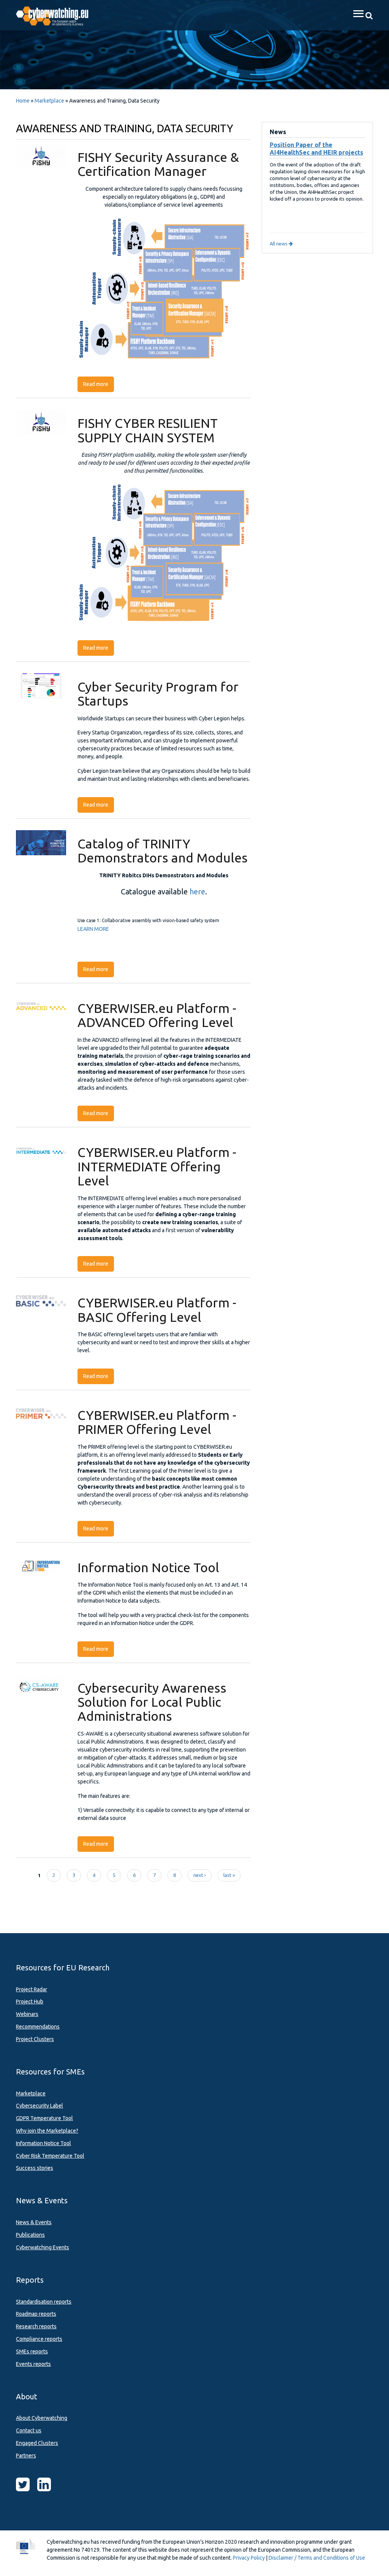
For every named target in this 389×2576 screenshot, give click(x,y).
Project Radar (32, 1989)
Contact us (29, 2430)
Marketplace (49, 101)
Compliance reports (39, 2339)
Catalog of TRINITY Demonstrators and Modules (163, 850)
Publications (30, 2235)
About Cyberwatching (42, 2418)
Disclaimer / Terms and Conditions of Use (317, 2558)
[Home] (56, 15)
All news (279, 244)
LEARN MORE (93, 929)
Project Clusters (35, 2039)
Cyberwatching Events (43, 2247)
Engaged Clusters (37, 2443)
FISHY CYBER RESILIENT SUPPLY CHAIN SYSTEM (148, 430)
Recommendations (38, 2027)
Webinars (27, 2014)
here (197, 892)
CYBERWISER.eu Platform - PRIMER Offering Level (157, 1422)
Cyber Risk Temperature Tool (50, 2156)
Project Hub (30, 2002)
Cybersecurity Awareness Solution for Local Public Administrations (152, 1702)
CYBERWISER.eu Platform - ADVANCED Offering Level (157, 1015)
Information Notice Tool (148, 1567)
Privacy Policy (249, 2558)
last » (229, 1875)
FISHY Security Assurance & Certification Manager (158, 164)
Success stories (35, 2168)
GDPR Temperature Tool (44, 2118)
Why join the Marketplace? (47, 2131)
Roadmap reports (36, 2314)
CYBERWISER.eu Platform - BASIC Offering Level (157, 1309)
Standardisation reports (44, 2302)
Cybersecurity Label (40, 2106)
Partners (26, 2456)
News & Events (34, 2222)
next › (200, 1875)
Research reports (36, 2326)
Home (23, 101)
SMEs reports (32, 2351)
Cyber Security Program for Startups (158, 694)
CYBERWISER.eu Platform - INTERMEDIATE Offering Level (157, 1166)
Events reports (33, 2364)
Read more (99, 384)
